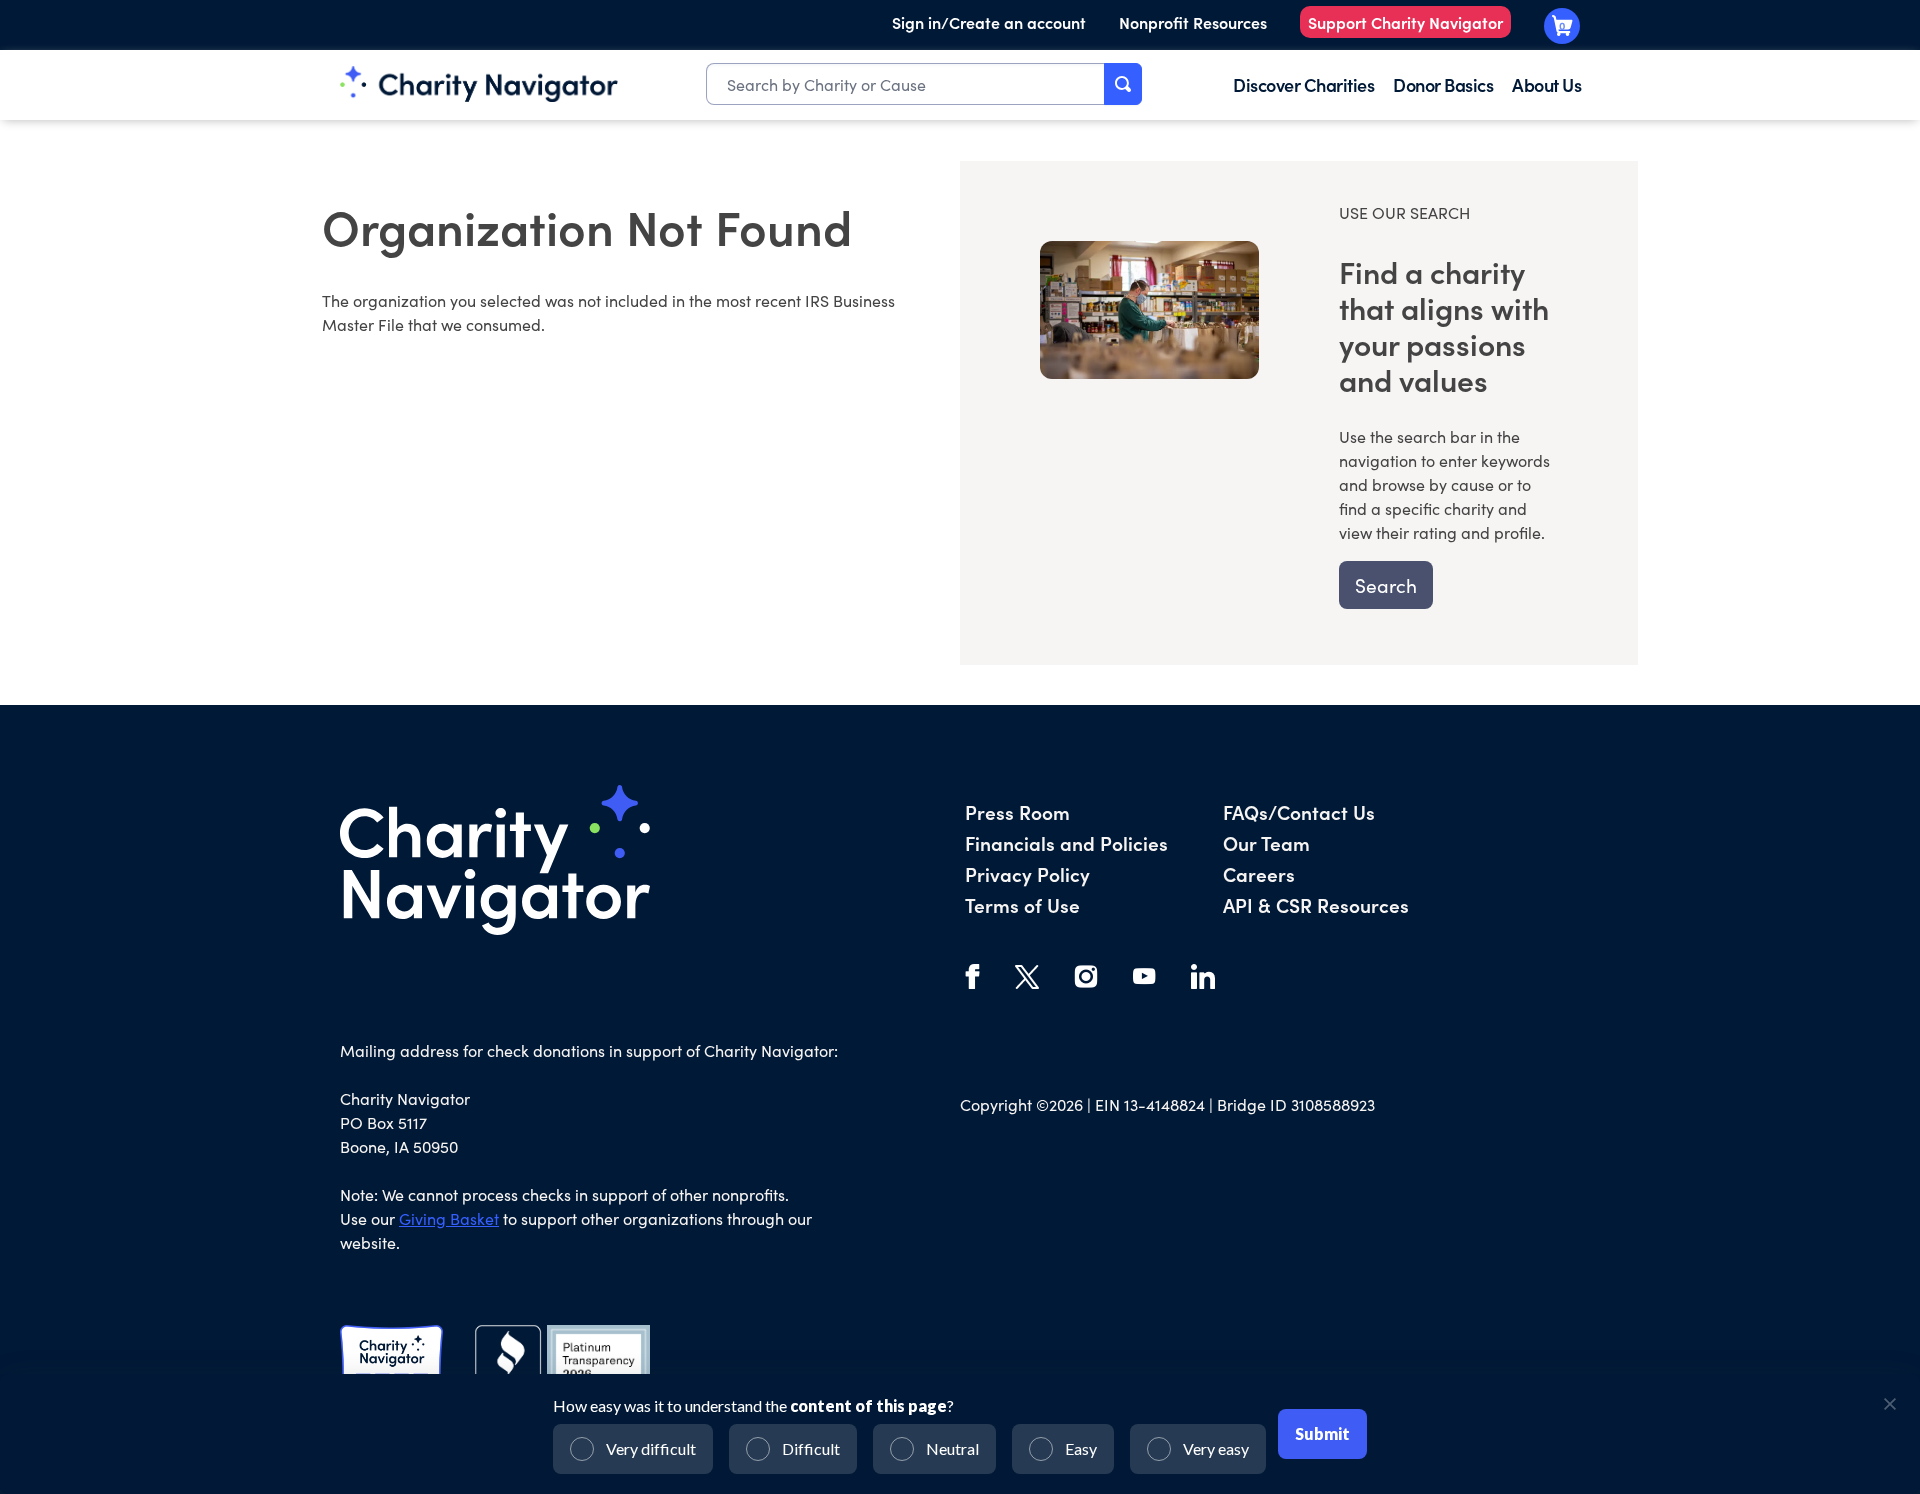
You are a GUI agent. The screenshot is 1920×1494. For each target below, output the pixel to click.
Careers (1259, 873)
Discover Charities (1303, 84)
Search (1386, 585)
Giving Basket (449, 1218)
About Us (1546, 84)
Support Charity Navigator (1405, 22)
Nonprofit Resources (1193, 22)
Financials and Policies (1066, 842)
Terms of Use (1022, 904)
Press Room (1017, 811)
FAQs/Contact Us (1299, 811)
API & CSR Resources (1316, 904)
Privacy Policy (1027, 873)
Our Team (1266, 842)
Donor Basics (1443, 84)
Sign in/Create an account (989, 22)
